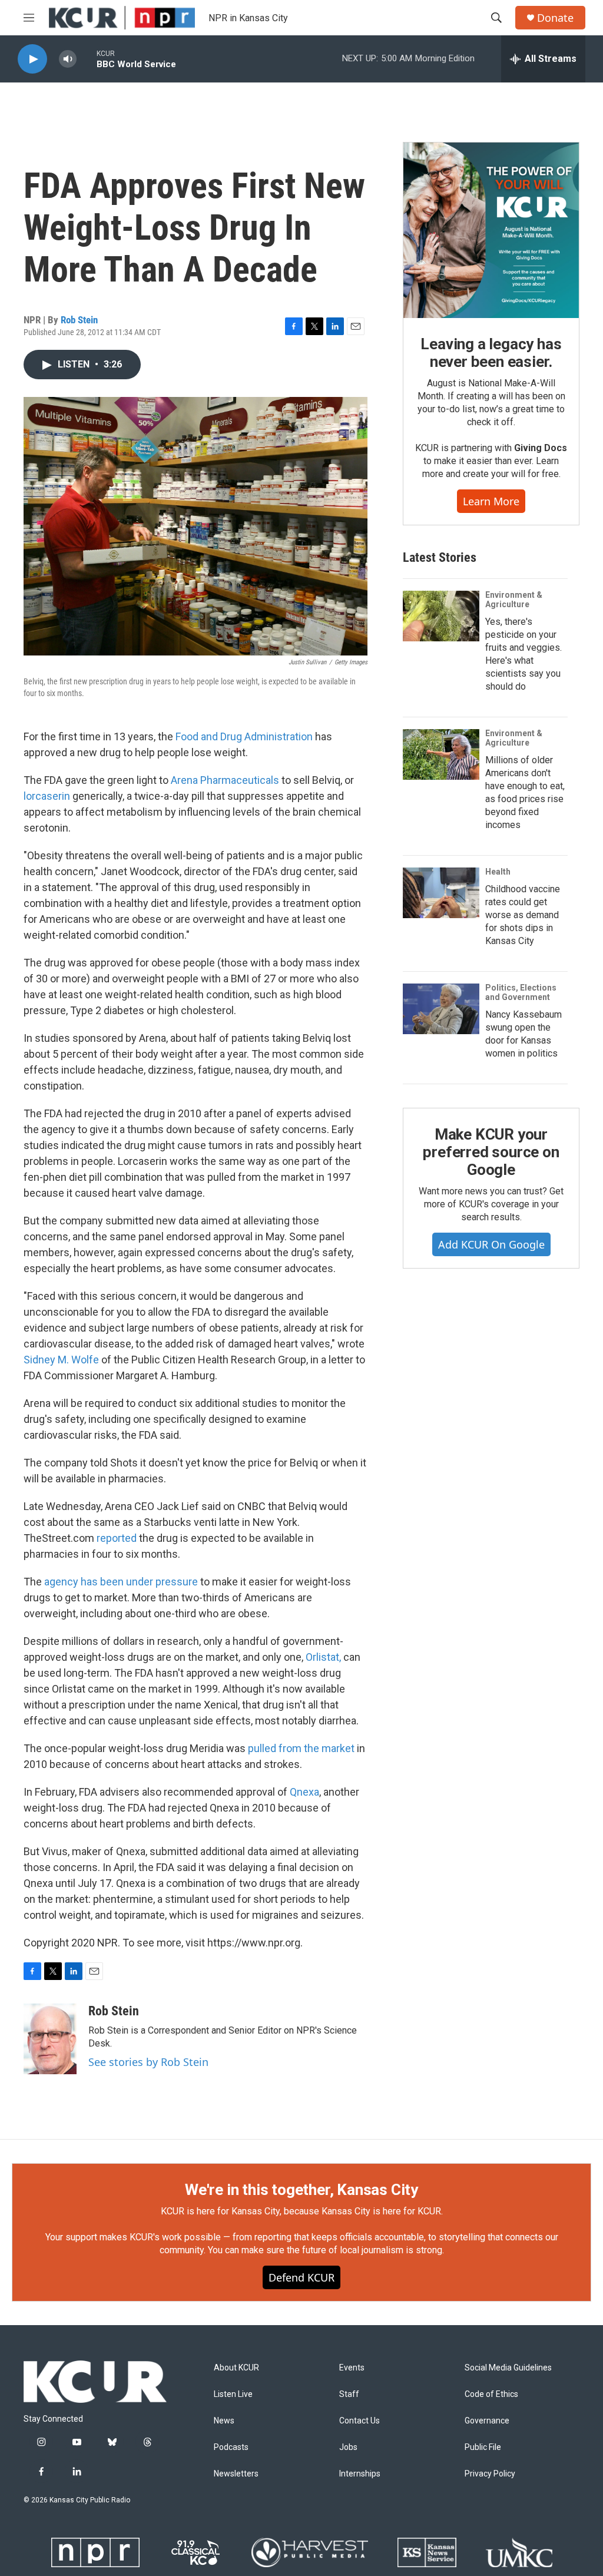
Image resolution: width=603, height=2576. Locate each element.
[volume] (68, 59)
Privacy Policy (490, 2474)
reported (117, 1538)
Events (352, 2368)
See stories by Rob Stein (148, 2062)
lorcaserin (47, 796)
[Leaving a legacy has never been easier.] (491, 230)
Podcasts (231, 2447)
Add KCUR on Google (491, 1244)
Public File (483, 2447)
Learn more (491, 501)
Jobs (348, 2447)
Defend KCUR (301, 2277)
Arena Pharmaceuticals (225, 780)
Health (498, 872)
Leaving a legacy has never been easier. (491, 353)
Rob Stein (79, 320)
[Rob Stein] (50, 2039)
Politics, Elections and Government (521, 992)
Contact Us (360, 2421)
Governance (487, 2421)
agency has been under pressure (121, 1582)
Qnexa (304, 1792)
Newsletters (236, 2474)
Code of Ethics (491, 2394)
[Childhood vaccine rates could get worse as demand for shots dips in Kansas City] (441, 893)
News (224, 2421)
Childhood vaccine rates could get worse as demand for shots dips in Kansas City (523, 915)
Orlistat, (323, 1657)
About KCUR (236, 2368)
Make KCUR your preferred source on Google (491, 1152)
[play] (32, 59)
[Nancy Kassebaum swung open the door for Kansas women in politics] (441, 1009)
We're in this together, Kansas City (301, 2190)
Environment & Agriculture (514, 600)
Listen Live (233, 2394)
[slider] (87, 59)
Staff (349, 2394)
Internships (360, 2474)
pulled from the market (301, 1748)
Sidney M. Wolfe (61, 1360)
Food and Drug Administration (244, 736)
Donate (555, 18)
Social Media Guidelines (508, 2368)
